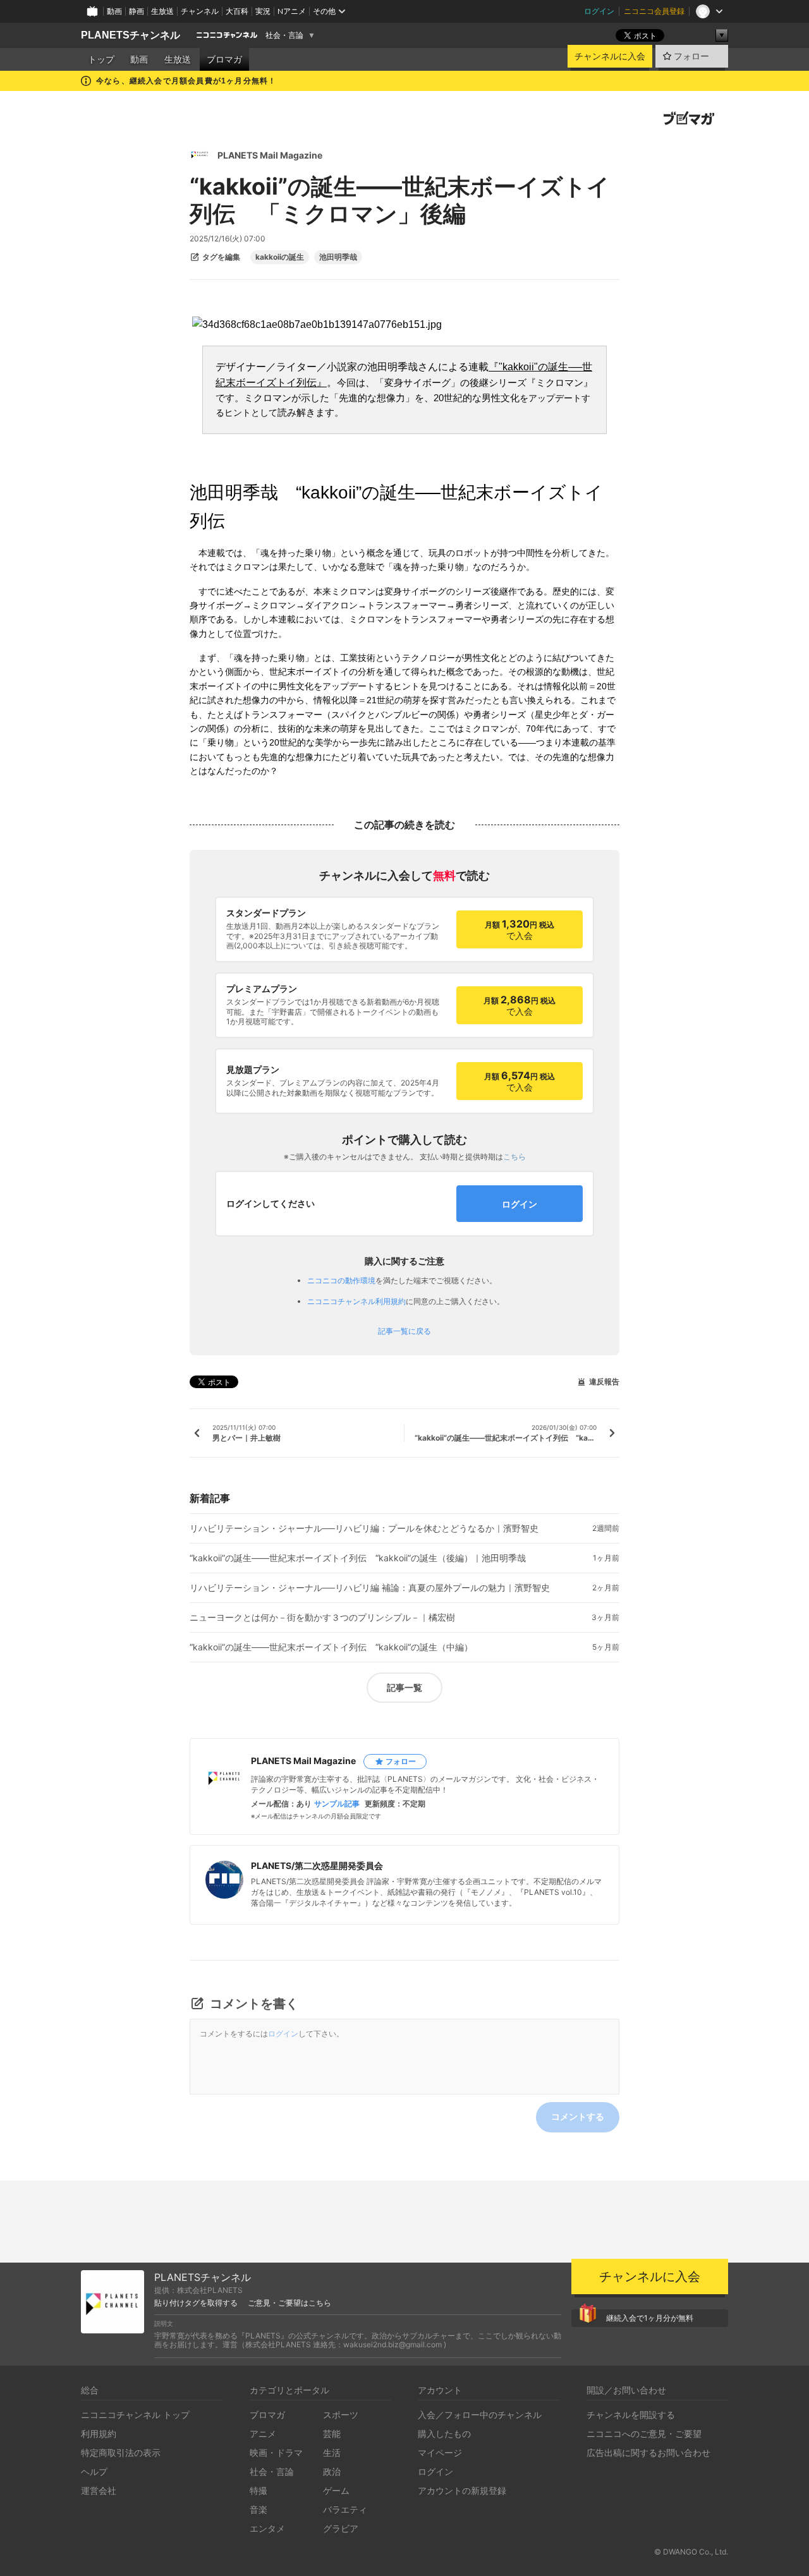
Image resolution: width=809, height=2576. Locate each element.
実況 (263, 11)
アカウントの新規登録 (462, 2490)
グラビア (341, 2528)
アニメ (263, 2434)
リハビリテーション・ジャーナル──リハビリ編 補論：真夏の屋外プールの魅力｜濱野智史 (370, 1588)
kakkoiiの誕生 (280, 257)
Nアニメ (292, 11)
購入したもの (444, 2434)
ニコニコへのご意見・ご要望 (644, 2434)
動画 (114, 11)
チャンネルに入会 (610, 56)
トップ (101, 59)
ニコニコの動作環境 (341, 1280)
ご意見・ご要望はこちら (289, 2303)
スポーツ (341, 2415)
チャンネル (200, 11)
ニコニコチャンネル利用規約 (356, 1301)
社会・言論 (284, 35)
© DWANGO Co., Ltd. (691, 2552)
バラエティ (345, 2509)
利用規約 (99, 2434)
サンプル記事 (337, 1804)
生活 (332, 2452)
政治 (332, 2471)
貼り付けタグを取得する (196, 2303)
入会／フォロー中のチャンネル (480, 2415)
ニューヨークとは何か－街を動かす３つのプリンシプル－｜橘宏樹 (322, 1618)
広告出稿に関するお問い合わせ (648, 2452)
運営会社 (99, 2490)
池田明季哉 (338, 257)
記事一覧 (404, 1687)
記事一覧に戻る (404, 1331)
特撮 (259, 2490)
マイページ (440, 2452)
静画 (137, 11)
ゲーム (336, 2490)
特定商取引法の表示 (121, 2452)
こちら (514, 1157)
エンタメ (267, 2528)
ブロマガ (224, 59)
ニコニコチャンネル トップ (135, 2415)
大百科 (237, 11)
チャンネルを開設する (631, 2415)
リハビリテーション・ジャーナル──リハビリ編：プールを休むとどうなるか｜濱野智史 (364, 1528)
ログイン (599, 11)
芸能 (332, 2434)
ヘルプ (94, 2471)
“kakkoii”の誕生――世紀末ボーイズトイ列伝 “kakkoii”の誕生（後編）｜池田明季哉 (358, 1558)
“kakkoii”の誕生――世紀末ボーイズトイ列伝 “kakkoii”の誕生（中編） (331, 1647)
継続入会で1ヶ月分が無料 (650, 2318)
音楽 (259, 2509)
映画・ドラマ (276, 2452)
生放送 (162, 11)
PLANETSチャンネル (131, 35)
